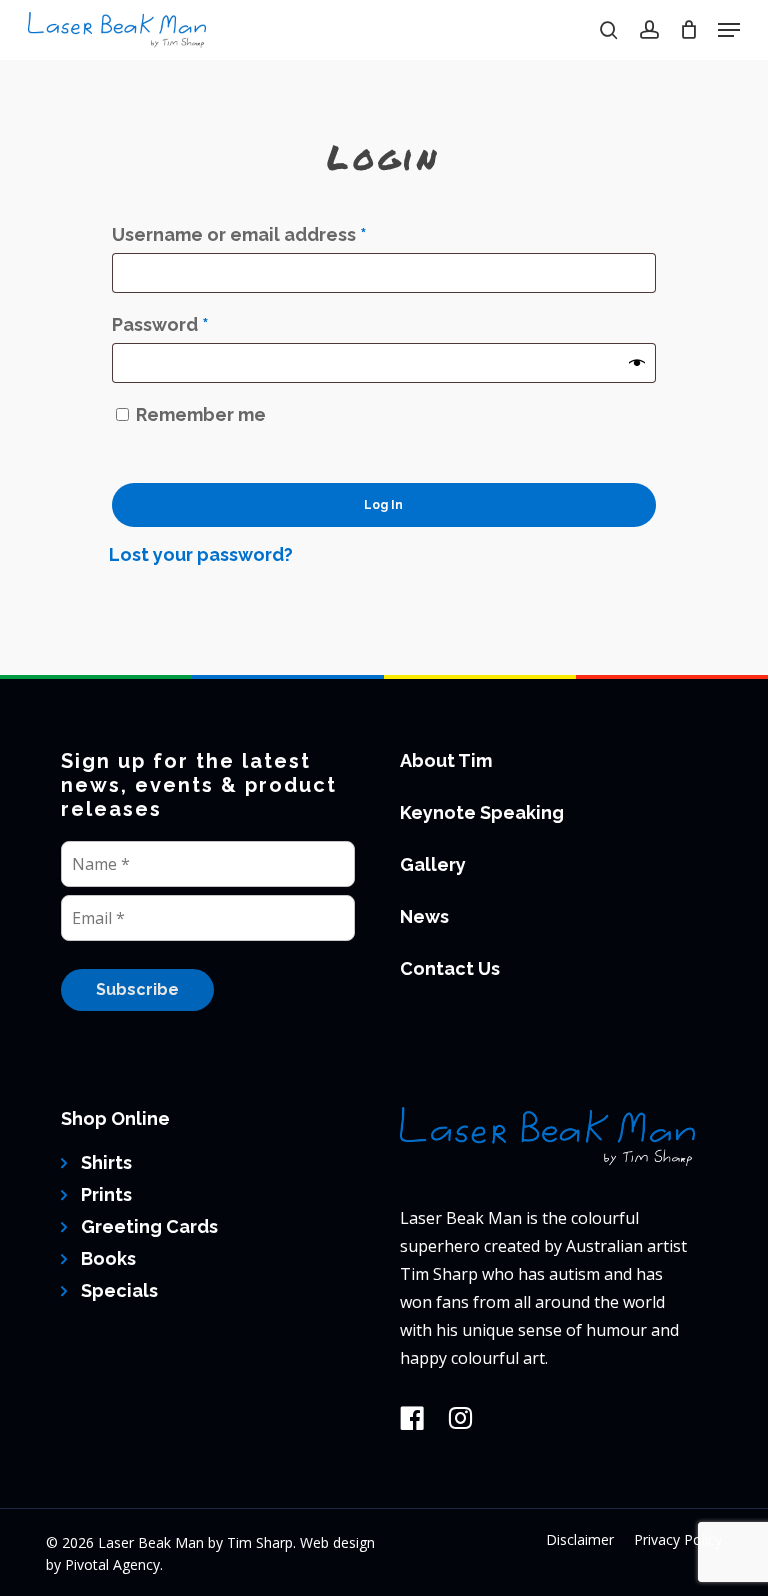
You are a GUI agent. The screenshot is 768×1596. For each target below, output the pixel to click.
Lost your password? (201, 554)
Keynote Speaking (482, 812)
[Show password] (637, 363)
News (424, 916)
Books (108, 1258)
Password (201, 324)
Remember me (201, 414)
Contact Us (450, 968)
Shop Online (115, 1118)
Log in (383, 505)
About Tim (446, 760)
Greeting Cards (149, 1226)
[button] (729, 30)
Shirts (106, 1162)
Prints (106, 1194)
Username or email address (280, 234)
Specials (119, 1290)
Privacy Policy (678, 1539)
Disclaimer (580, 1539)
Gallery (433, 864)
